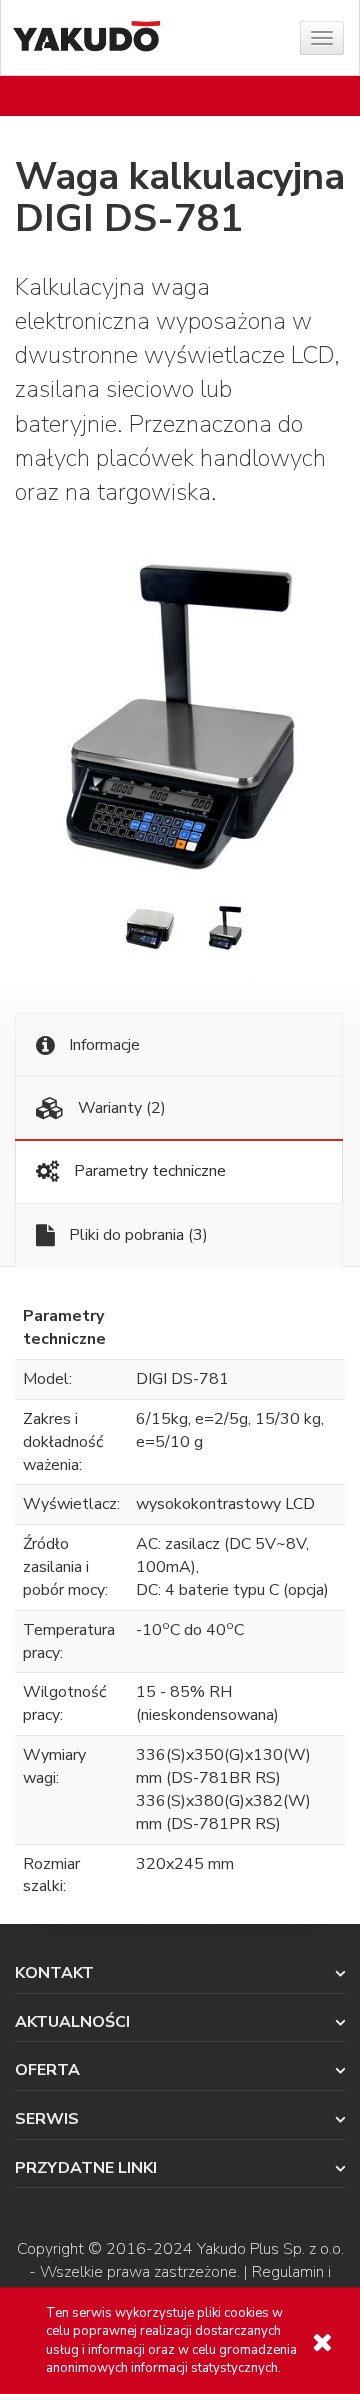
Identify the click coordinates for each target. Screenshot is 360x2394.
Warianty (120, 1108)
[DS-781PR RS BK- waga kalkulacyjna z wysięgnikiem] (223, 927)
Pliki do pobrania (136, 1235)
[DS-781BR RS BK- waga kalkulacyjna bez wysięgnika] (149, 927)
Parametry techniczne (148, 1171)
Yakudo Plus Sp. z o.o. (270, 2249)
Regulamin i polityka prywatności (220, 2283)
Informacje (102, 1045)
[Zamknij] (322, 2342)
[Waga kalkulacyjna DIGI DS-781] (180, 712)
